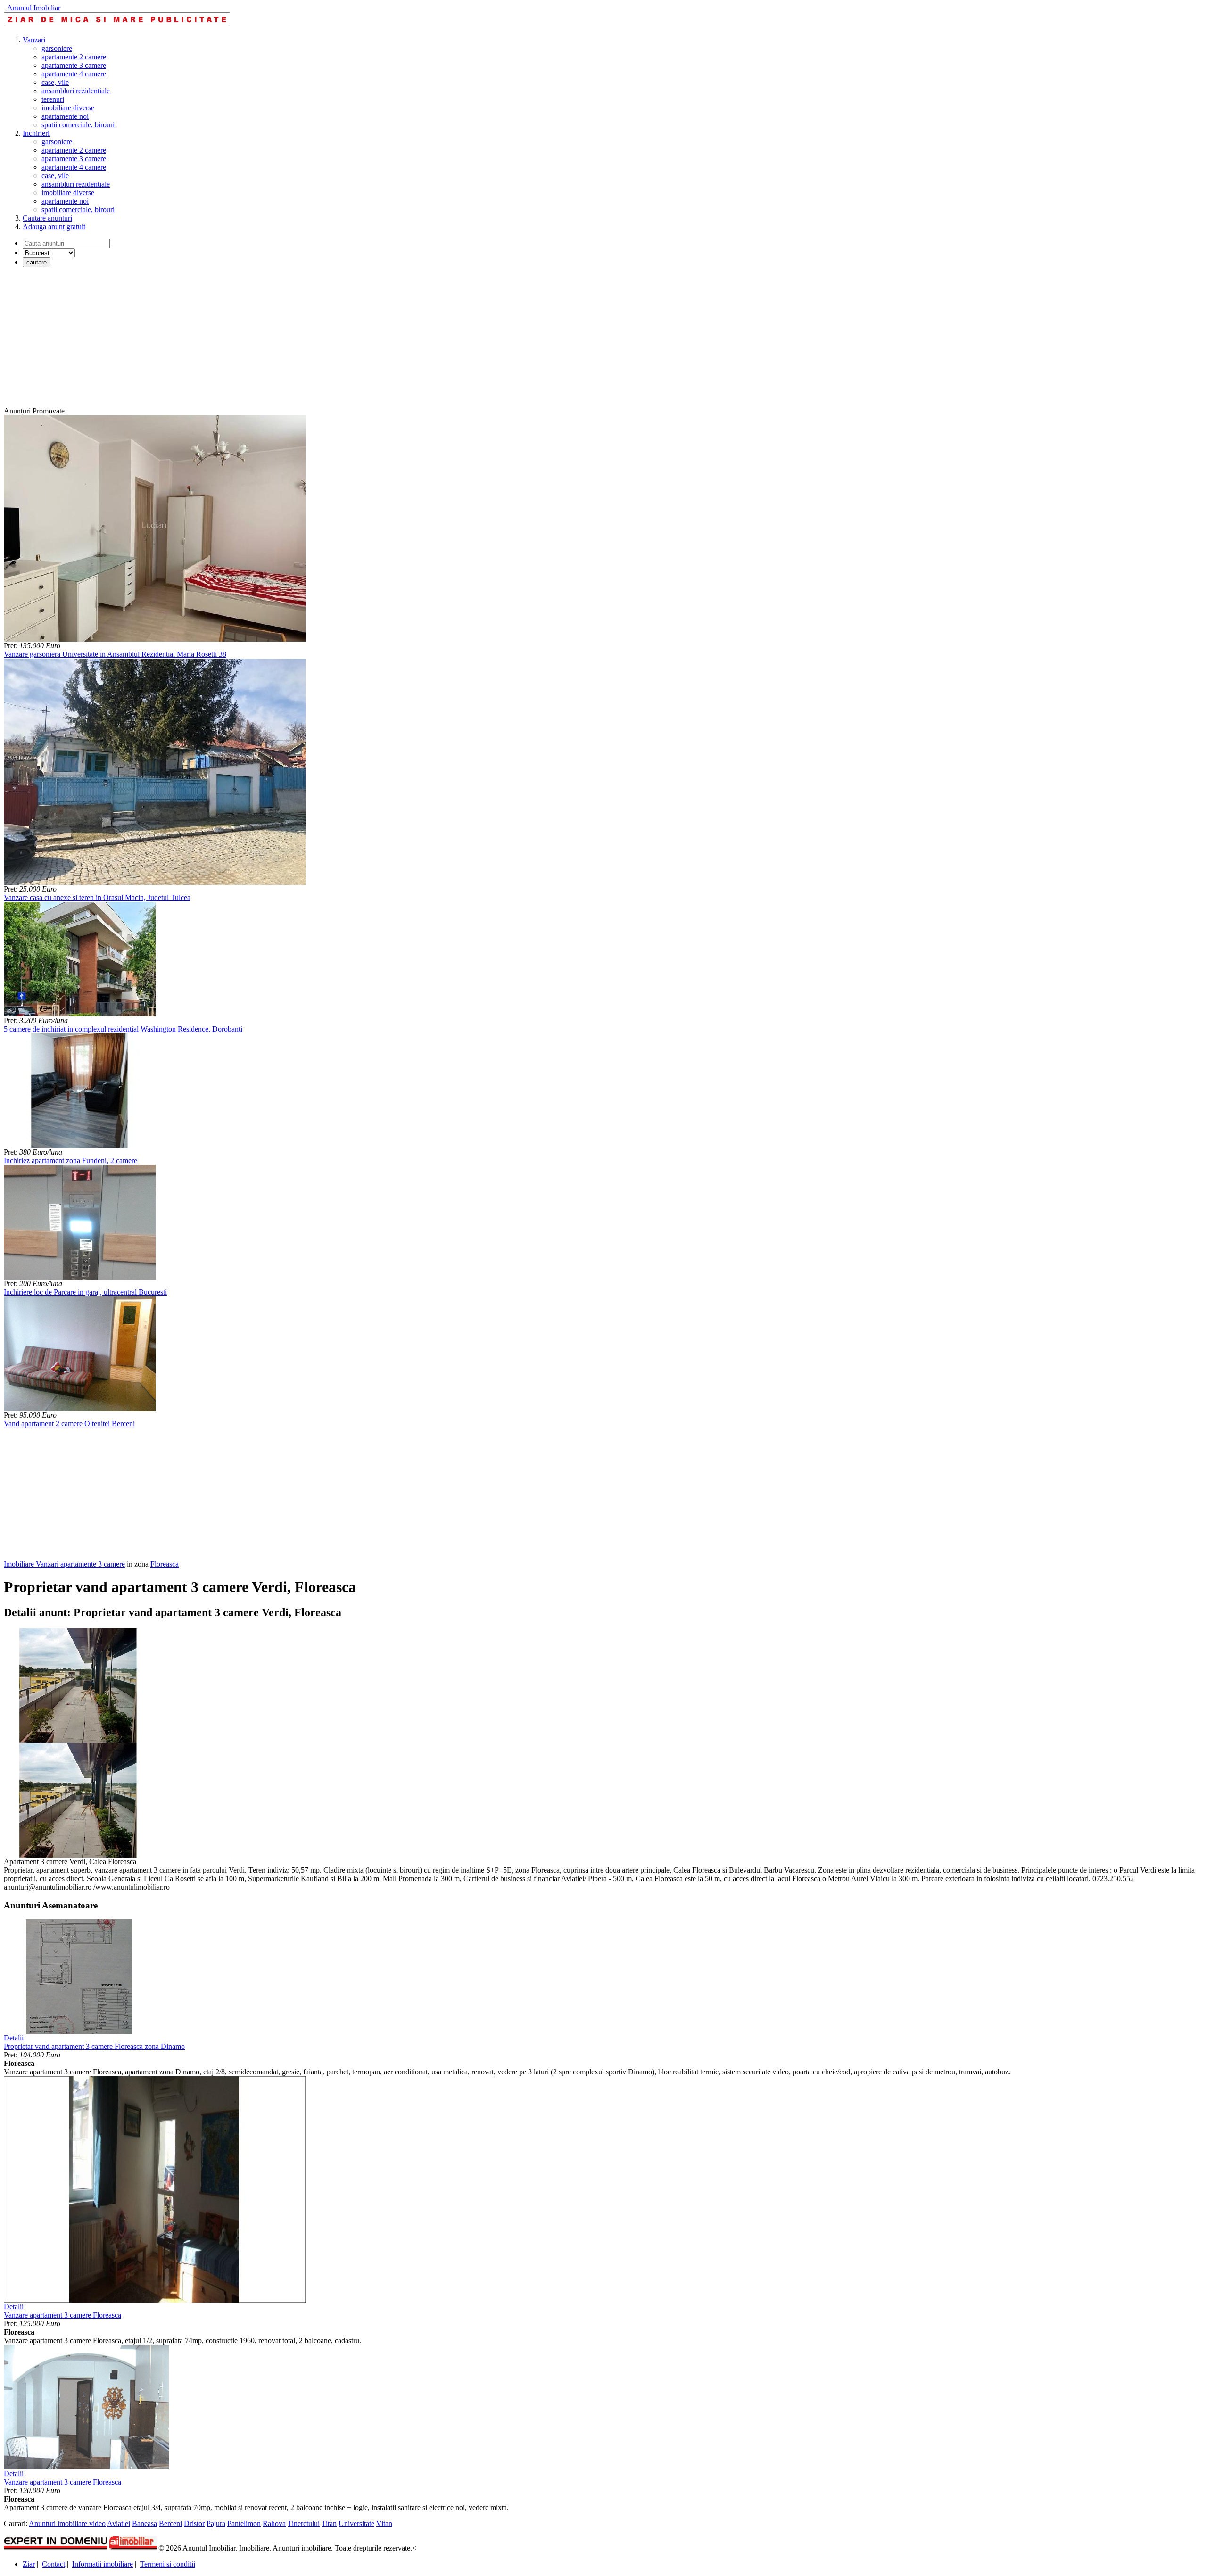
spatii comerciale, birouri (78, 125)
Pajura (216, 2523)
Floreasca (165, 1564)
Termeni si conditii (168, 2564)
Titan (329, 2523)
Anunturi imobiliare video (67, 2523)
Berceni (170, 2523)
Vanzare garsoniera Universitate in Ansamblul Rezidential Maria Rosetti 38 (115, 654)
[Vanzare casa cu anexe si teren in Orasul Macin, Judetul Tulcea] (155, 882)
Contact (54, 2564)
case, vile (55, 82)
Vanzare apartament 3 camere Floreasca (62, 2315)
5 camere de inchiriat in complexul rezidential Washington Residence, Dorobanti (123, 1029)
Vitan (384, 2523)
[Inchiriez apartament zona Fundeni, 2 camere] (80, 1145)
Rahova (274, 2523)
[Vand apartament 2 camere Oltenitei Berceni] (80, 1408)
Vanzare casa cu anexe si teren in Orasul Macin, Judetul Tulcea (97, 897)
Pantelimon (244, 2523)
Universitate (356, 2523)
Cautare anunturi (47, 218)
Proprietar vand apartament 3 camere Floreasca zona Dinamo (94, 2046)
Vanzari (34, 40)
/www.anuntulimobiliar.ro (132, 1887)
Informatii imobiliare (103, 2564)
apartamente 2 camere (74, 57)
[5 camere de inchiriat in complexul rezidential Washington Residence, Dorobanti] (80, 1014)
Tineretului (304, 2523)
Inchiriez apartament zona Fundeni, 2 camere (70, 1160)
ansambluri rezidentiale (76, 91)
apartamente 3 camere (74, 65)
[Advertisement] (287, 341)
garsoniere (57, 48)
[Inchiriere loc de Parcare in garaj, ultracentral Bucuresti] (80, 1277)
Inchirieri (36, 133)
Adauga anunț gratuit (54, 227)
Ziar (29, 2564)
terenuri (53, 99)
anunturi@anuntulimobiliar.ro (48, 1887)
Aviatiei (119, 2523)
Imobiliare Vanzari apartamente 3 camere (64, 1564)
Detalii (14, 2038)
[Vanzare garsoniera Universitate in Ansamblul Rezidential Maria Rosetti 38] (155, 639)
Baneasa (145, 2523)
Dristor (194, 2523)
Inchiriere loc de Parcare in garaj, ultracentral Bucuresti (85, 1292)
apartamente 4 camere (74, 74)
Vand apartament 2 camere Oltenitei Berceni (69, 1424)
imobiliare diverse (68, 108)
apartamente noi (65, 116)
